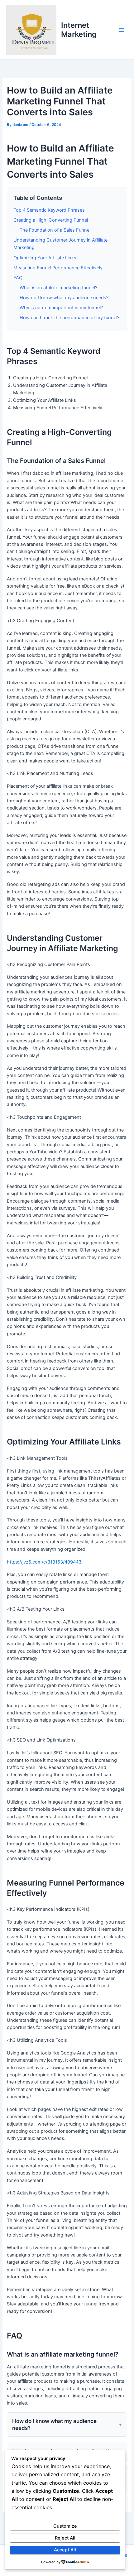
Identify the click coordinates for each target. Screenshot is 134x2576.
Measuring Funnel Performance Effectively (58, 268)
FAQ (18, 278)
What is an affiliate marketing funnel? (58, 288)
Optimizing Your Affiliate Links (45, 258)
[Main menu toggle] (121, 30)
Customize (65, 2526)
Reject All (65, 2538)
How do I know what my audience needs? (64, 298)
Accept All (65, 2550)
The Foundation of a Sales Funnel (55, 230)
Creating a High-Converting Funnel (51, 220)
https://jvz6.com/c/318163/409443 (44, 1562)
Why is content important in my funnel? (61, 308)
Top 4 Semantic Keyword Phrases (49, 210)
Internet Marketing (79, 29)
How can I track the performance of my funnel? (69, 318)
